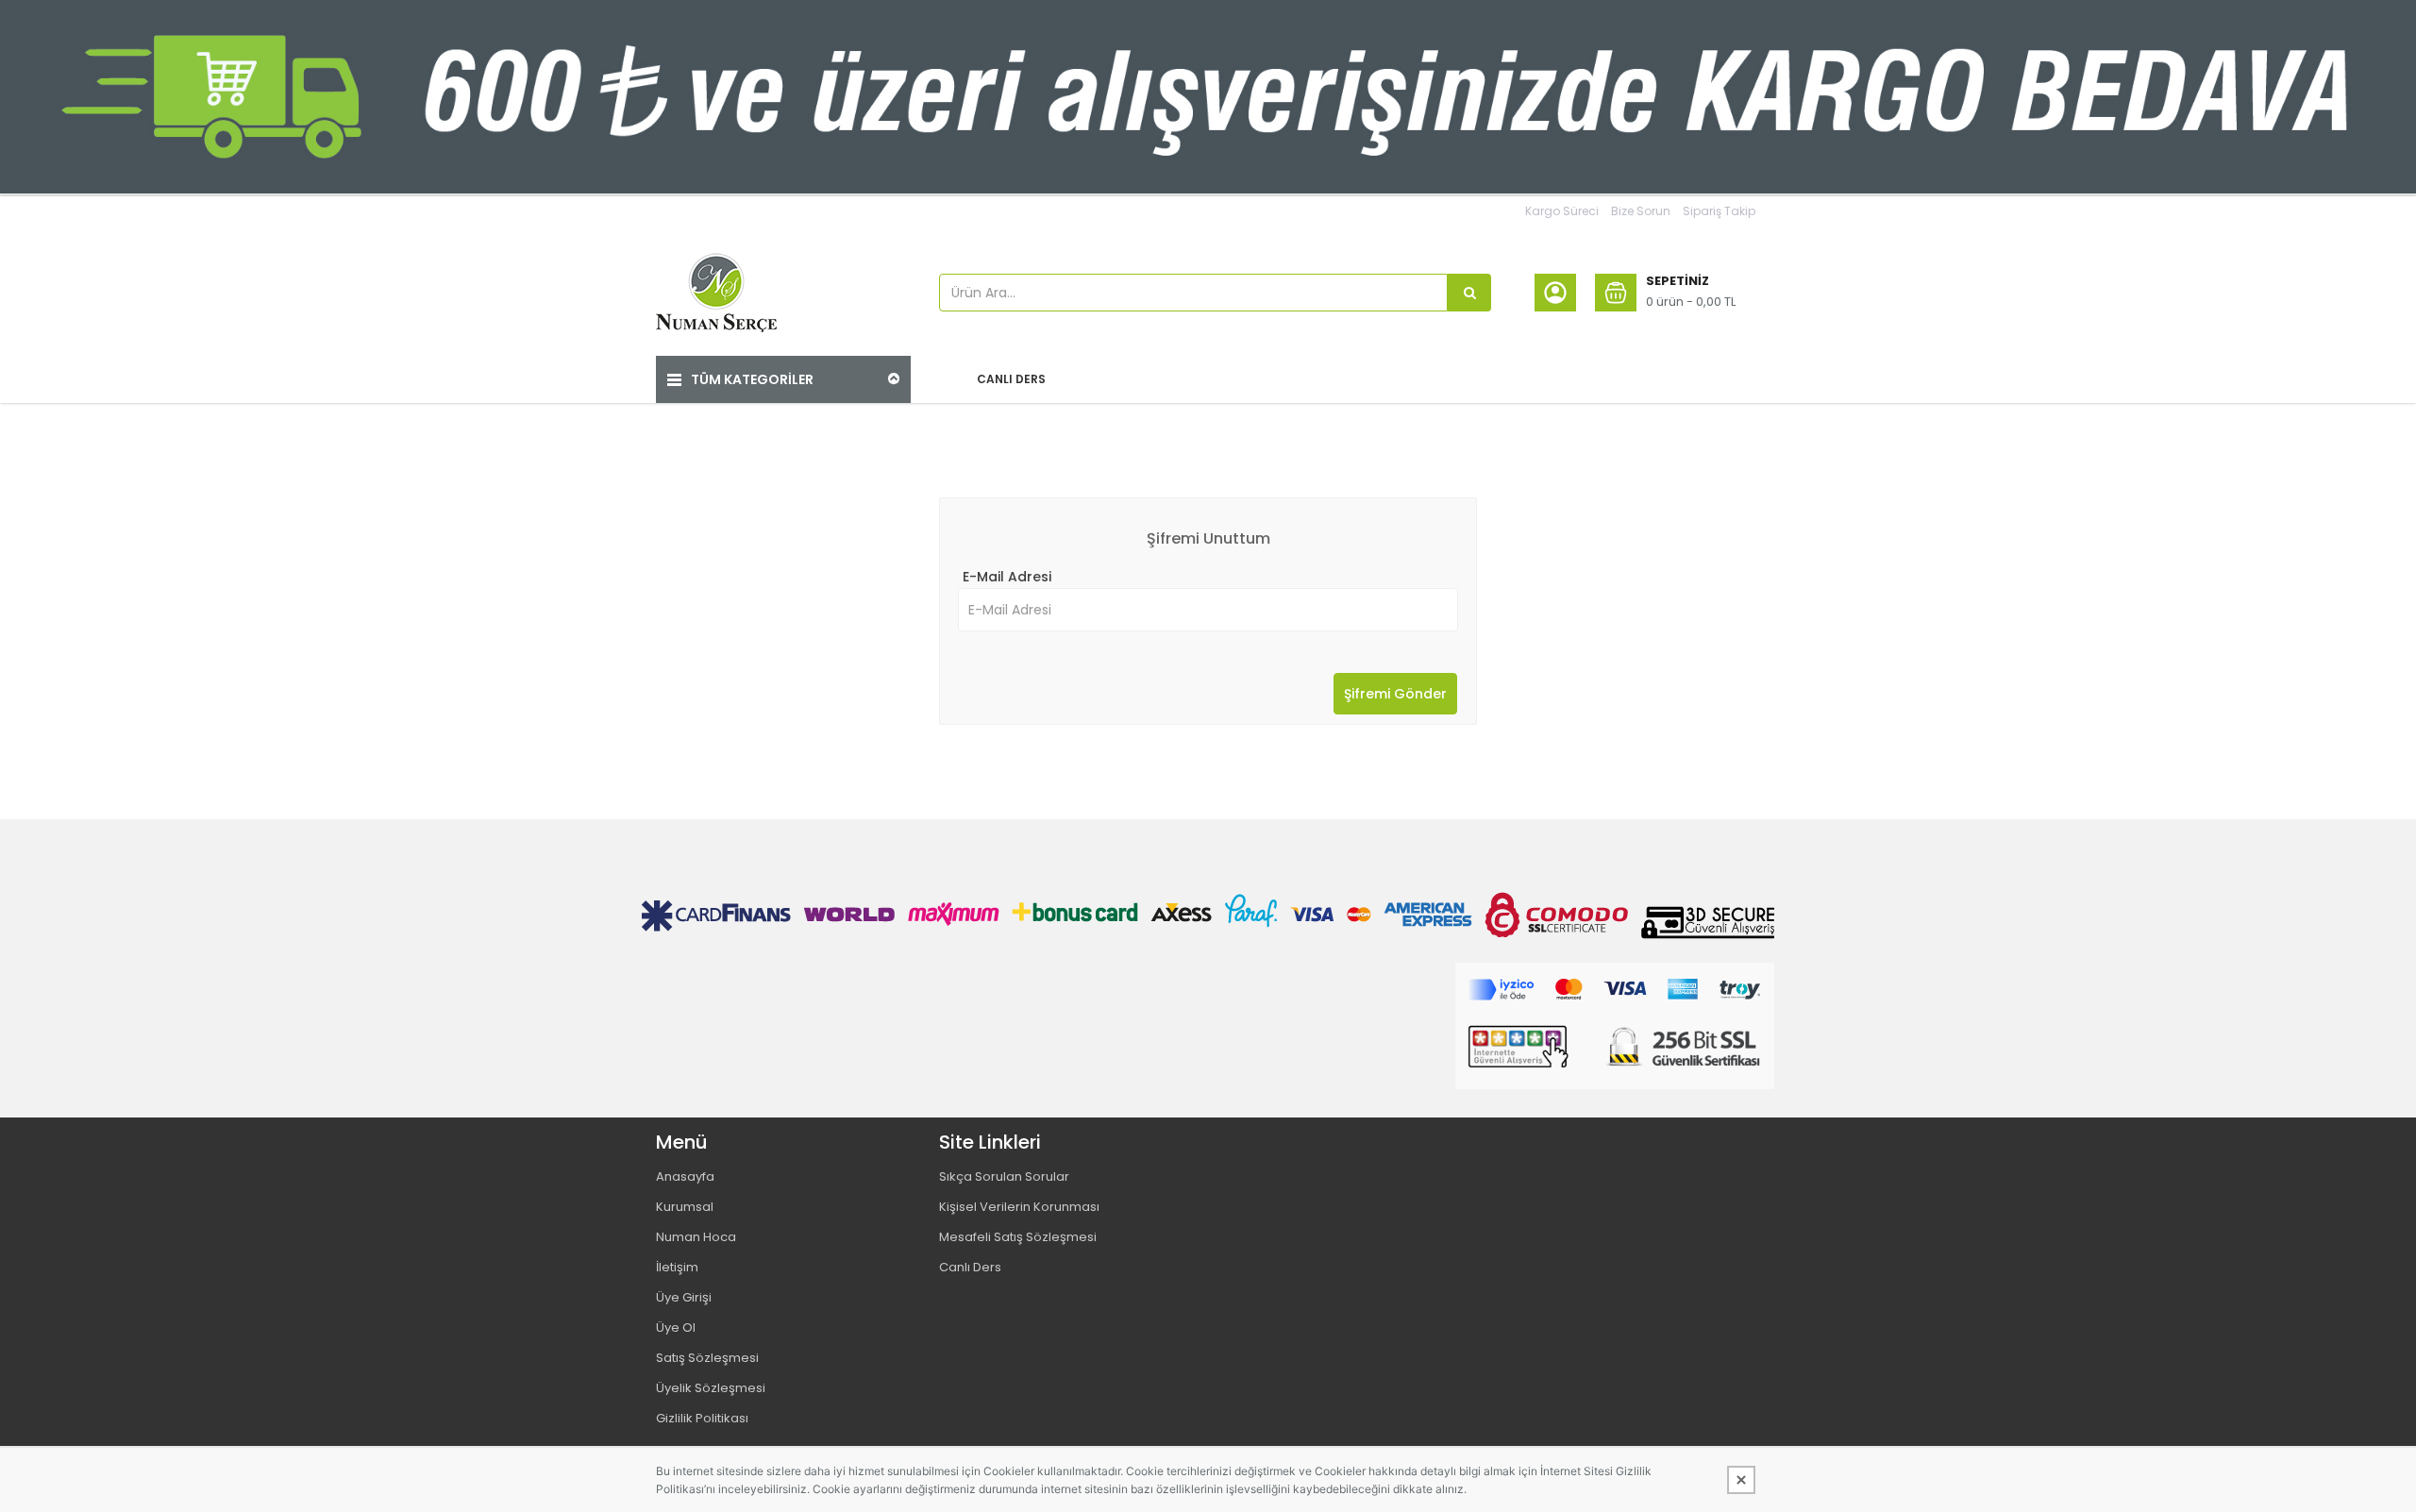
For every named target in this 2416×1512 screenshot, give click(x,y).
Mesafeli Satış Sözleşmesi (1018, 1237)
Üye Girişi (684, 1297)
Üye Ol (676, 1327)
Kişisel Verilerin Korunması (1019, 1207)
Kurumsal (685, 1207)
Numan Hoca (696, 1237)
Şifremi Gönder (1395, 694)
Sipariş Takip (1719, 211)
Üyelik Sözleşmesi (711, 1388)
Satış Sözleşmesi (707, 1358)
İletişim (677, 1267)
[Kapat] (1741, 1480)
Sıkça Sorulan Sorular (1004, 1176)
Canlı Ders (970, 1267)
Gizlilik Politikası (702, 1418)
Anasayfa (685, 1176)
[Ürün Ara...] (1469, 293)
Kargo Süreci (1562, 211)
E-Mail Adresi (1007, 577)
